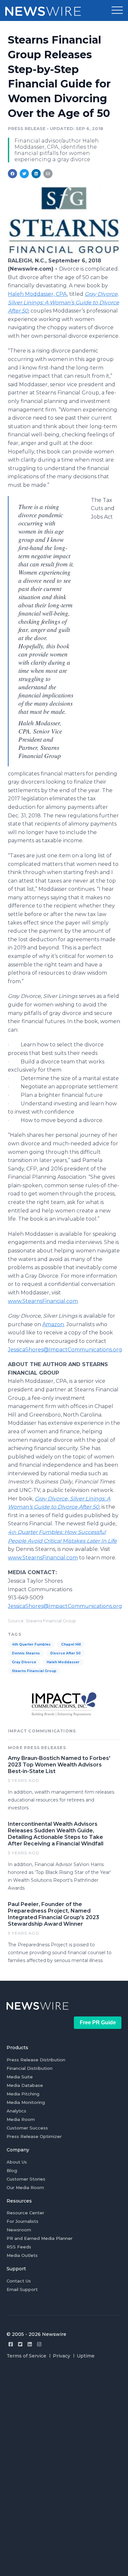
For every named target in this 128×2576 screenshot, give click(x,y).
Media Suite (20, 2077)
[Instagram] (39, 2344)
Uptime (86, 2356)
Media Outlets (22, 2255)
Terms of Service (26, 2356)
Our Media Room (25, 2187)
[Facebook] (11, 2344)
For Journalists (22, 2221)
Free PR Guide (98, 2023)
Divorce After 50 (65, 1653)
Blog (12, 2170)
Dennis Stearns (26, 1653)
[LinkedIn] (30, 2344)
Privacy (62, 2356)
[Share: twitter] (24, 174)
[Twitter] (20, 2344)
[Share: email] (48, 174)
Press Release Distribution (36, 2060)
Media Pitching (23, 2094)
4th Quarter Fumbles (31, 1644)
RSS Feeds (19, 2247)
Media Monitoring (26, 2102)
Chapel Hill (71, 1644)
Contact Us (19, 2281)
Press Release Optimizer (34, 2136)
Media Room (21, 2119)
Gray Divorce (24, 1662)
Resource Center (25, 2213)
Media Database (25, 2085)
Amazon (53, 1324)
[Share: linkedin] (36, 174)
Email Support (22, 2289)
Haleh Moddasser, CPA (37, 294)
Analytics (16, 2111)
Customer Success (27, 2128)
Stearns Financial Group (34, 1671)
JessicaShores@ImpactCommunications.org (65, 1350)
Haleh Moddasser (63, 1662)
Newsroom (19, 2230)
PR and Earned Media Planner (40, 2238)
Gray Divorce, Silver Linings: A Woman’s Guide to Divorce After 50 (64, 302)
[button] (117, 10)
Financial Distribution (30, 2068)
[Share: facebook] (12, 174)
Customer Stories (26, 2179)
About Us (17, 2162)
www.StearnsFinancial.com (43, 1301)
